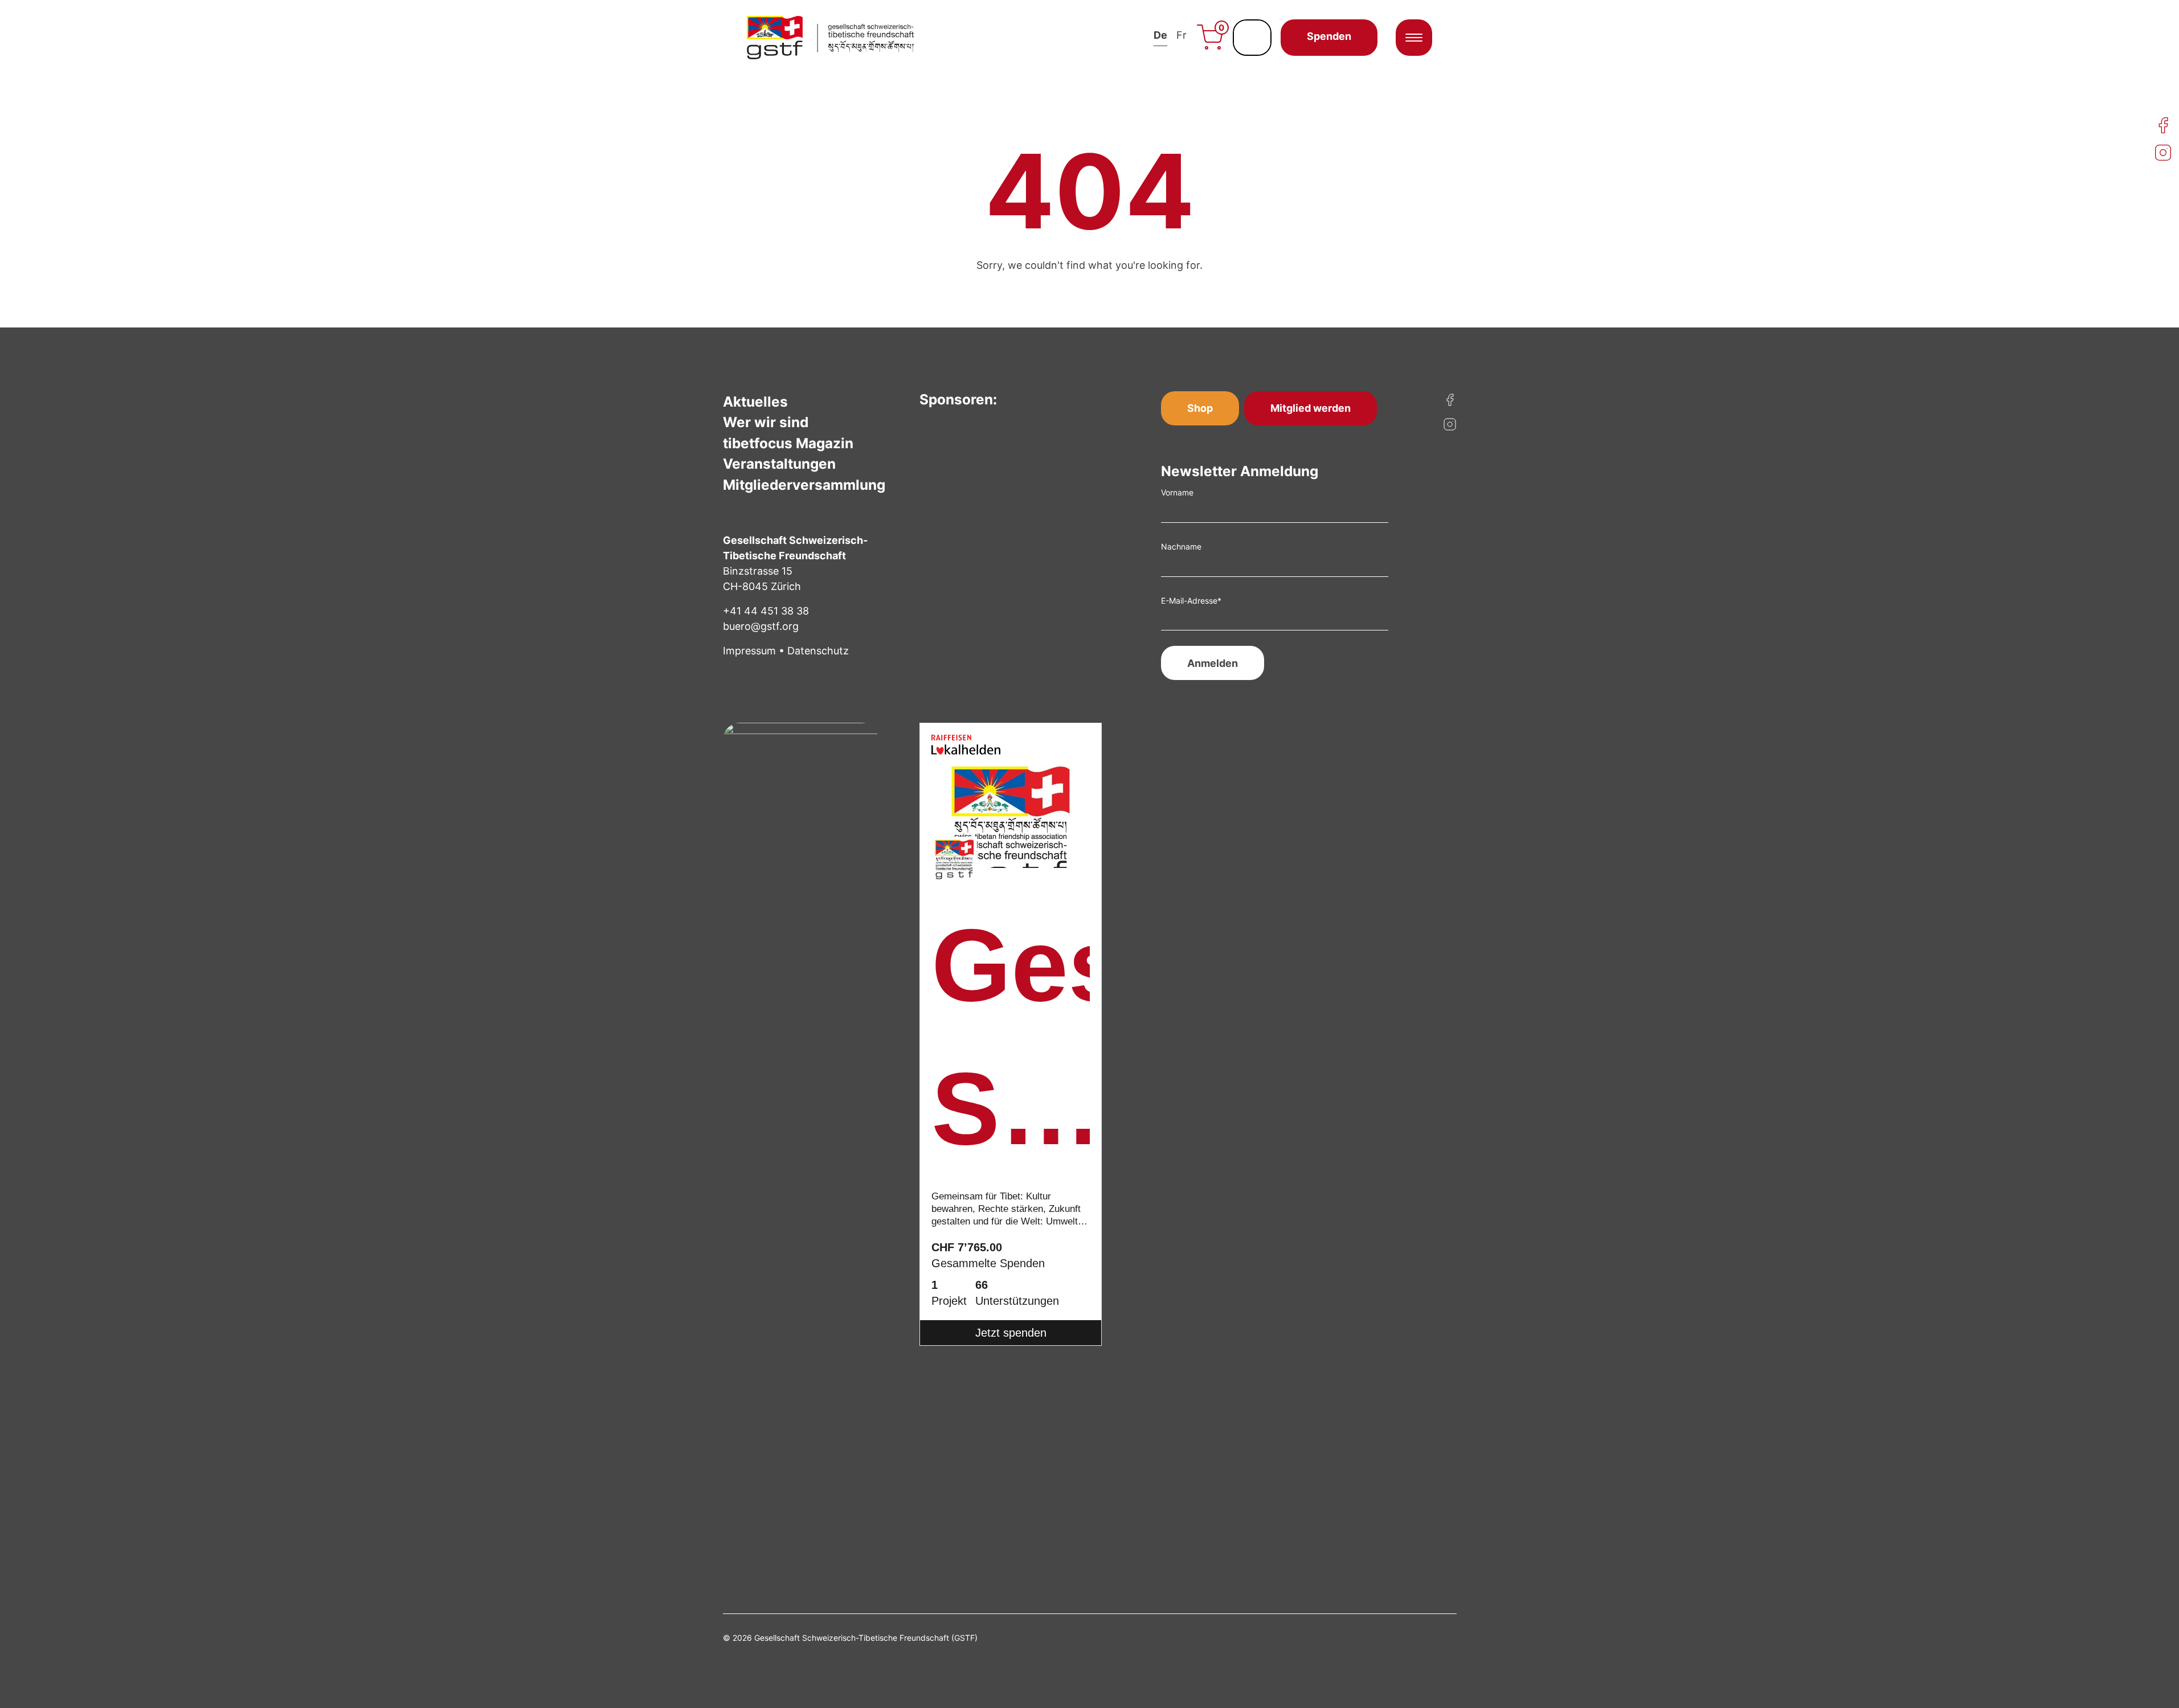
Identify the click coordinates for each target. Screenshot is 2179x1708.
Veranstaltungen (779, 464)
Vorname (1177, 492)
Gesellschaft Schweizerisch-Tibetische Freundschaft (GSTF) (1011, 1045)
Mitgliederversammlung (804, 485)
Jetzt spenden (1011, 1333)
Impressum (749, 651)
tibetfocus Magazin (788, 443)
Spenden (1329, 36)
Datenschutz (818, 651)
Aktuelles (755, 402)
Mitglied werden (1311, 408)
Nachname (1181, 546)
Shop (1200, 408)
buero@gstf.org (761, 626)
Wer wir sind (766, 422)
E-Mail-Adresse (1191, 601)
